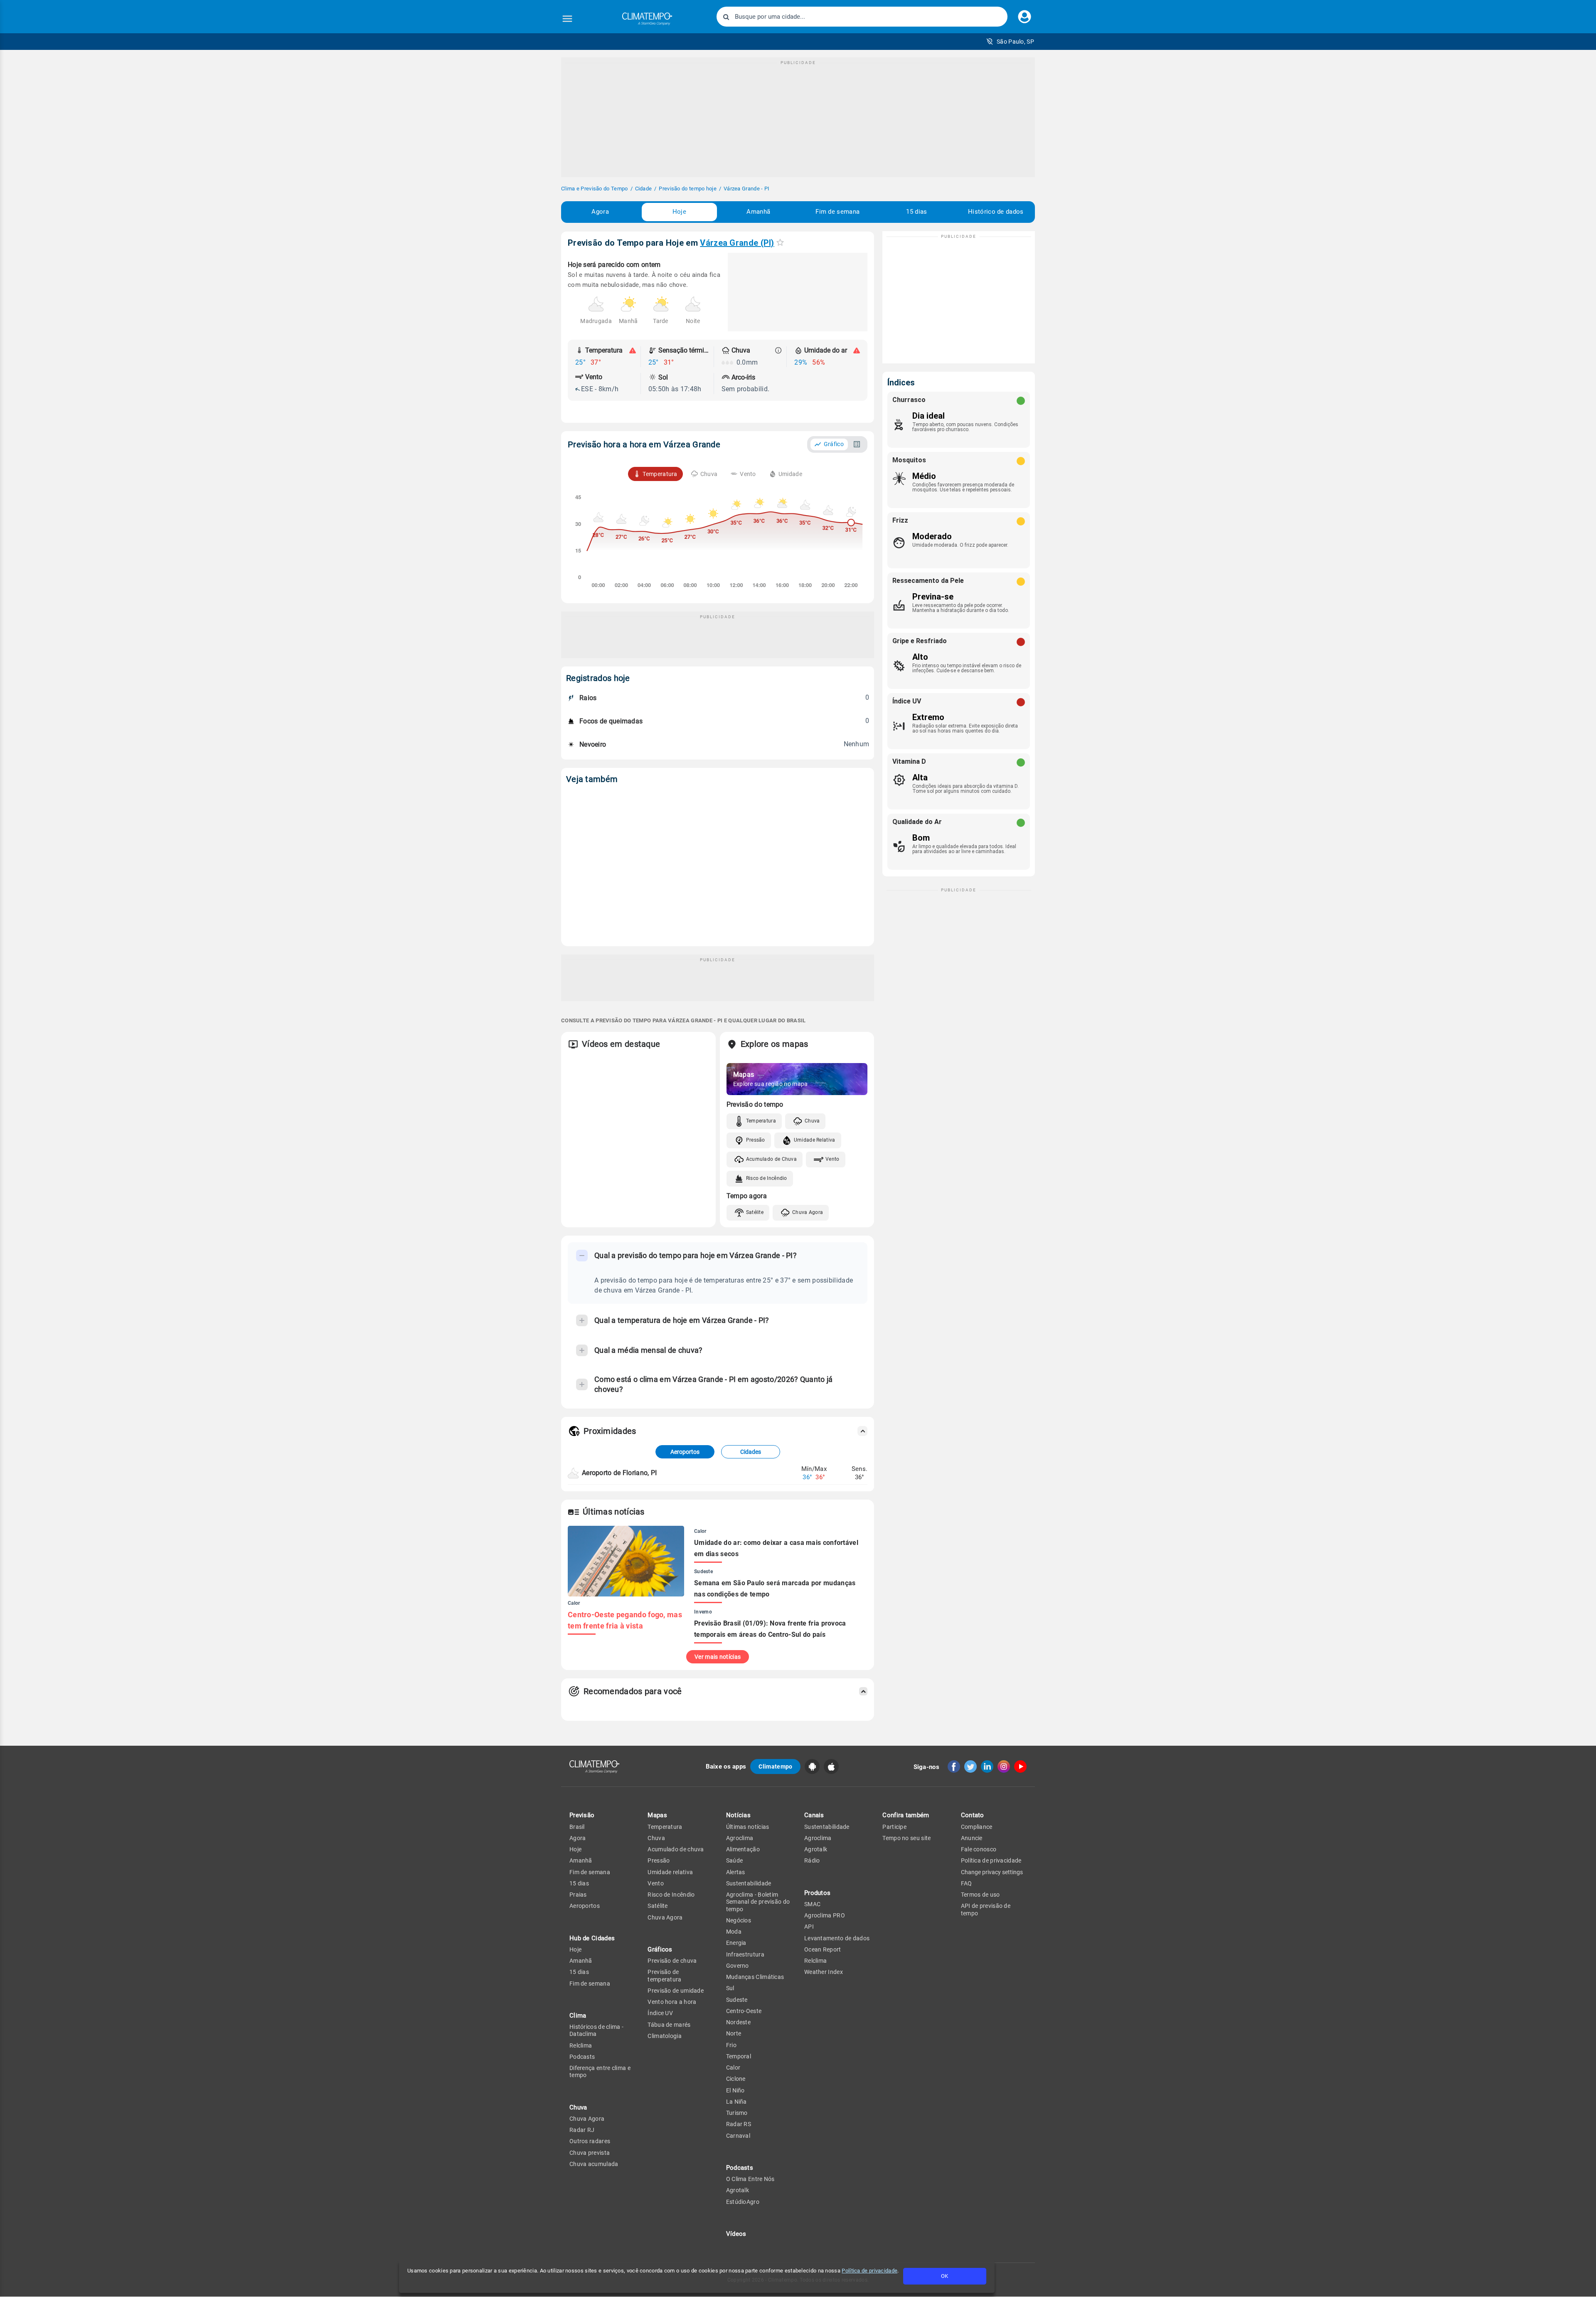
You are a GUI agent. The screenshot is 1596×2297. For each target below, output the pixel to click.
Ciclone (736, 2079)
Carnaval (738, 2136)
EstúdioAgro (743, 2202)
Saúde (735, 1860)
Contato (973, 1815)
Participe (894, 1827)
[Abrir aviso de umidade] (857, 350)
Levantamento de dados (837, 1938)
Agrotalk (738, 2190)
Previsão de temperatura (664, 1975)
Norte (734, 2033)
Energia (736, 1943)
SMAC (812, 1904)
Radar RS (739, 2124)
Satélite (755, 1212)
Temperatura (761, 1121)
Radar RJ (582, 2130)
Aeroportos (685, 1452)
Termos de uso (980, 1895)
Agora (600, 212)
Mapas (657, 1815)
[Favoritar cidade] (780, 242)
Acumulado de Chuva (771, 1159)
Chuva (812, 1121)
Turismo (737, 2113)
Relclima (581, 2045)
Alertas (736, 1872)
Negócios (739, 1920)
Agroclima (740, 1838)
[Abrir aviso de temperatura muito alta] (633, 350)
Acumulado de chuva (676, 1849)
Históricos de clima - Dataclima (596, 2030)
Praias (578, 1895)
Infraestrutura (745, 1954)
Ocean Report (823, 1949)
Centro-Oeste (744, 2011)
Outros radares (590, 2141)
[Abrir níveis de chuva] (778, 350)
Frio (731, 2045)
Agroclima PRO (825, 1915)
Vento (832, 1159)
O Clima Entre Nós (750, 2179)
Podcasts (582, 2057)
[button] (1010, 42)
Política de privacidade (869, 2271)
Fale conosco (979, 1849)
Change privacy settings (992, 1872)
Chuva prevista (590, 2153)
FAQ (967, 1883)
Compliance (977, 1827)
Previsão (582, 1815)
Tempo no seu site (906, 1838)
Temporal (739, 2056)
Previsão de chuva (672, 1961)
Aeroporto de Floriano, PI (619, 1473)
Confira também (906, 1815)
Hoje (679, 212)
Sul (730, 1988)
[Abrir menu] (567, 19)
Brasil (577, 1827)
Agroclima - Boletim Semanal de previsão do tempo (758, 1902)
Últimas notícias (748, 1827)
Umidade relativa (670, 1872)
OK (945, 2276)
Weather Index (824, 1972)
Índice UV (660, 2013)
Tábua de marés (669, 2025)
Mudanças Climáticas (755, 1977)
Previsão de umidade (676, 1991)
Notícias (738, 1815)
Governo (738, 1966)
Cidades (751, 1452)
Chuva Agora (808, 1212)
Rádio (812, 1860)
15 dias (916, 212)
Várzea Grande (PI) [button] (737, 243)
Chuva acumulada (594, 2164)
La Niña (736, 2102)
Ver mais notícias (718, 1657)
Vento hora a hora (672, 2002)
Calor (733, 2068)
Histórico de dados (996, 212)
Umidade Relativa (815, 1140)
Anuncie (972, 1838)
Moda (734, 1932)
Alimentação (743, 1849)
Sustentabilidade (749, 1883)
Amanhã (758, 212)
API (809, 1927)
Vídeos (736, 2234)
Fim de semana (837, 212)
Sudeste (737, 2000)
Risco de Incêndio (767, 1178)
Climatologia (665, 2036)
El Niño (735, 2090)
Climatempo (775, 1767)
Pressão (756, 1140)
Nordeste (738, 2022)
